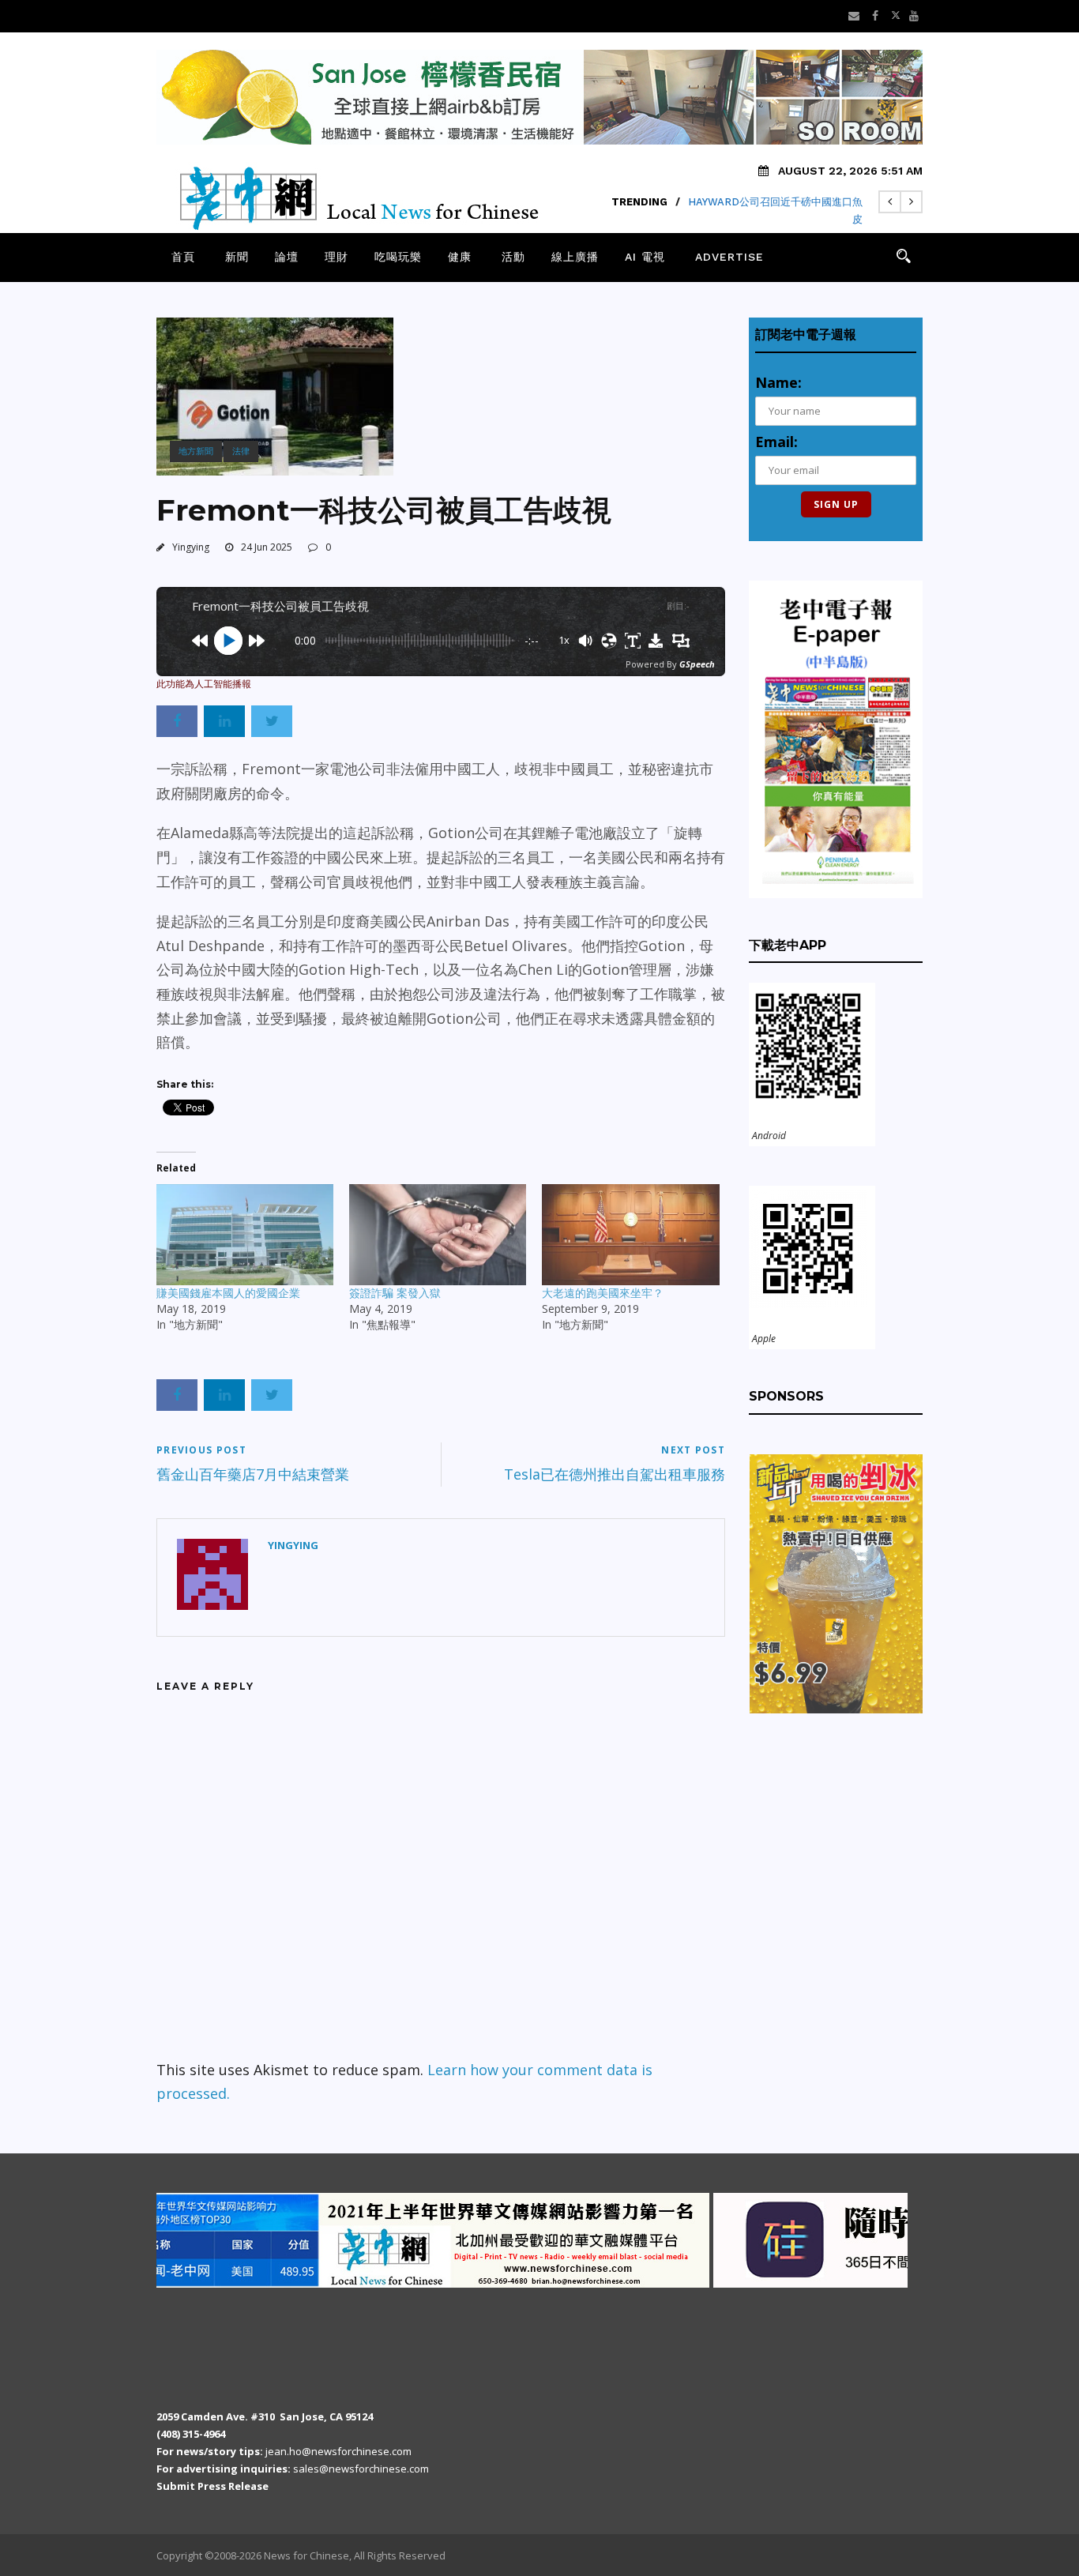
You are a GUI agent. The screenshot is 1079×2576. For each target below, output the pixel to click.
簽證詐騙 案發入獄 (395, 1293)
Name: (778, 382)
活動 (513, 257)
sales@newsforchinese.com (361, 2469)
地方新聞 (196, 451)
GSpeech (697, 664)
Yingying (191, 547)
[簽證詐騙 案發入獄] (438, 1235)
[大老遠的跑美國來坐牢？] (630, 1235)
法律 (241, 451)
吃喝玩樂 (398, 257)
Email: (776, 442)
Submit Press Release (212, 2486)
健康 (460, 257)
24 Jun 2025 (267, 547)
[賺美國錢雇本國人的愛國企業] (245, 1235)
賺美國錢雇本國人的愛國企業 (228, 1293)
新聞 (237, 257)
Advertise (729, 257)
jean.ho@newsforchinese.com (338, 2451)
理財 (336, 257)
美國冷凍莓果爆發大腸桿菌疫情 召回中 (774, 202)
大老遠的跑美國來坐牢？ (603, 1293)
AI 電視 (645, 257)
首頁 (183, 257)
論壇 (287, 257)
